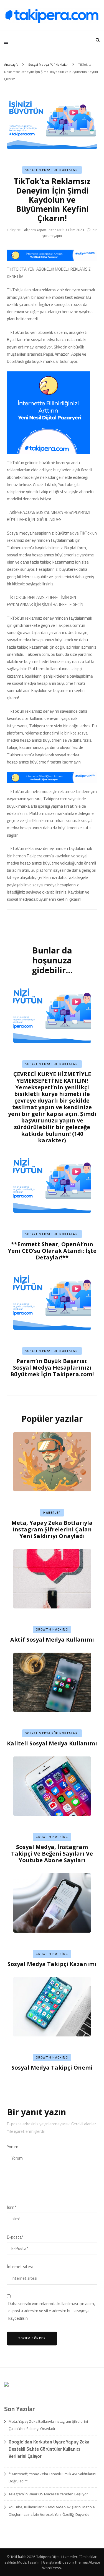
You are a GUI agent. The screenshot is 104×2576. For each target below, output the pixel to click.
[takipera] (52, 259)
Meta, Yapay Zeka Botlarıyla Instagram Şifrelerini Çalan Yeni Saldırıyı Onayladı (52, 1529)
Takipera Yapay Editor (39, 230)
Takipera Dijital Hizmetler (57, 2557)
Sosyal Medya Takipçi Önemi (52, 2068)
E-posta (15, 2237)
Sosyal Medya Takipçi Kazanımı (52, 1964)
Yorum (13, 2147)
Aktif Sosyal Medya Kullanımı (52, 1640)
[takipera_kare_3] (49, 453)
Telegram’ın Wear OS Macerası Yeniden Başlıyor (48, 2494)
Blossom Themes (73, 2562)
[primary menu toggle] (8, 44)
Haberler (52, 1513)
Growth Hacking (52, 1629)
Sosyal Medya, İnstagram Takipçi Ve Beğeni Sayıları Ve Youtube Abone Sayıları (52, 1854)
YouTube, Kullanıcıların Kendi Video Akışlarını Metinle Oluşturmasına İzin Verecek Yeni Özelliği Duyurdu (52, 2511)
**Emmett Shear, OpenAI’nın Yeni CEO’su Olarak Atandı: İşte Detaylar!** (52, 1251)
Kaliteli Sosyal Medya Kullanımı (52, 1743)
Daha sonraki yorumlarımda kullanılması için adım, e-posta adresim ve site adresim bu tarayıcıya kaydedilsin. (52, 2311)
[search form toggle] (98, 40)
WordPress (52, 2568)
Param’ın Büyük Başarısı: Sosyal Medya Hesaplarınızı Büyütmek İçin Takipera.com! (52, 1368)
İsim (12, 2207)
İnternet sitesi (20, 2267)
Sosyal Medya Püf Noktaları (52, 170)
